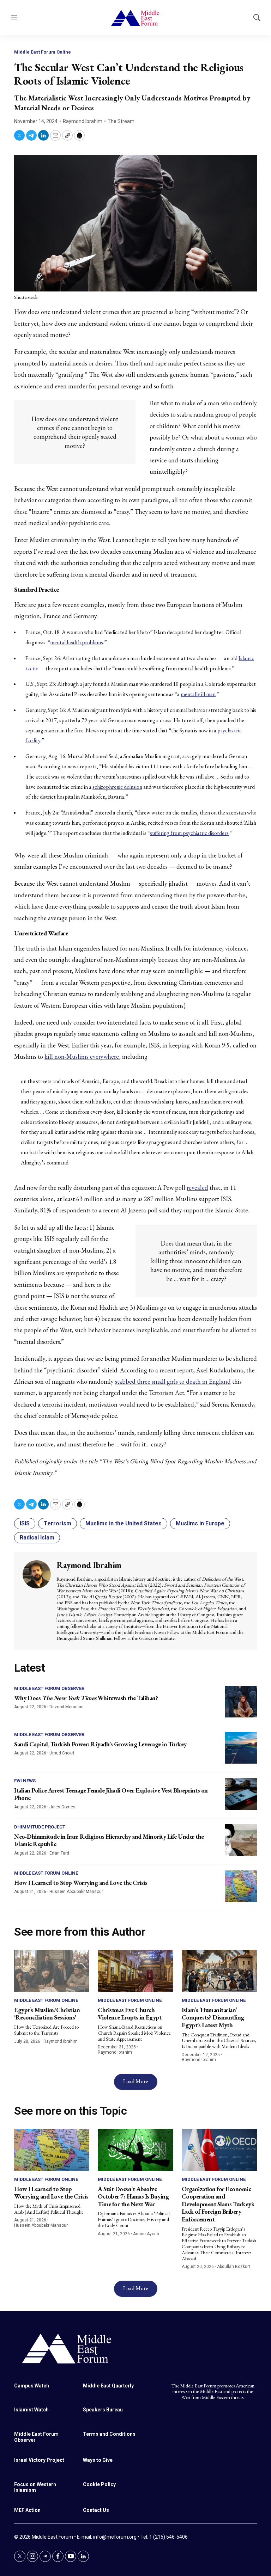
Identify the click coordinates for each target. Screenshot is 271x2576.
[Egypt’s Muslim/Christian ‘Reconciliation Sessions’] (52, 1971)
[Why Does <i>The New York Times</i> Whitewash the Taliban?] (241, 1702)
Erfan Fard (59, 1853)
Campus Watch (32, 2386)
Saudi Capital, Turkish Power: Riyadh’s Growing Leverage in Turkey (100, 1744)
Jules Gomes (62, 1807)
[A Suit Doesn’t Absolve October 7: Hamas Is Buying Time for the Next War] (135, 2150)
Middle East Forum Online (43, 52)
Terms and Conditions (109, 2434)
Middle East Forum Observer (49, 1688)
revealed (197, 1188)
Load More (136, 2081)
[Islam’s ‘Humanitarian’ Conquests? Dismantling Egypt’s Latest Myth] (219, 1971)
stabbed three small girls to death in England (173, 1381)
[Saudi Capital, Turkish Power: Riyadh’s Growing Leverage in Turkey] (241, 1748)
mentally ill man (198, 694)
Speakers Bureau (103, 2410)
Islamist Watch (31, 2410)
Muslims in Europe (200, 1523)
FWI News (25, 1781)
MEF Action (27, 2510)
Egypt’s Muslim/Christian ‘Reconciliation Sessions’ (47, 2014)
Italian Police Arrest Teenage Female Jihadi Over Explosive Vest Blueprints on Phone (111, 1794)
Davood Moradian (67, 1707)
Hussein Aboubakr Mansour (76, 1892)
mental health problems (77, 642)
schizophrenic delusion (117, 787)
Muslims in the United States (124, 1523)
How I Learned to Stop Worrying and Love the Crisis (81, 1883)
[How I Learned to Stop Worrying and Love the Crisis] (241, 1886)
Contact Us (96, 2510)
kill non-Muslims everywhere (82, 1056)
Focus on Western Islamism (35, 2487)
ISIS (25, 1523)
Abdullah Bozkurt (234, 2267)
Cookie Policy (99, 2484)
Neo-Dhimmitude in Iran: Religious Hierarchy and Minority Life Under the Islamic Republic (109, 1840)
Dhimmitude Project (40, 1827)
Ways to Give (98, 2460)
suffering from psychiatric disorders (189, 833)
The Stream (121, 121)
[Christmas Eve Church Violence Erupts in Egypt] (135, 1971)
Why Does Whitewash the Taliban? (86, 1698)
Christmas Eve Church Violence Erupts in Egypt (130, 2014)
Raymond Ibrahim (83, 121)
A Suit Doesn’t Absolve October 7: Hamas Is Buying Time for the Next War (133, 2196)
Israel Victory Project (39, 2460)
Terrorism (58, 1523)
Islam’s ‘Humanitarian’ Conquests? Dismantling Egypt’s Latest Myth (213, 2017)
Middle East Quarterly (108, 2386)
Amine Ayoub (146, 2234)
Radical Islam (37, 1538)
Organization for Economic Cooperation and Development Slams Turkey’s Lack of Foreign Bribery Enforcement (218, 2204)
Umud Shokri (62, 1753)
